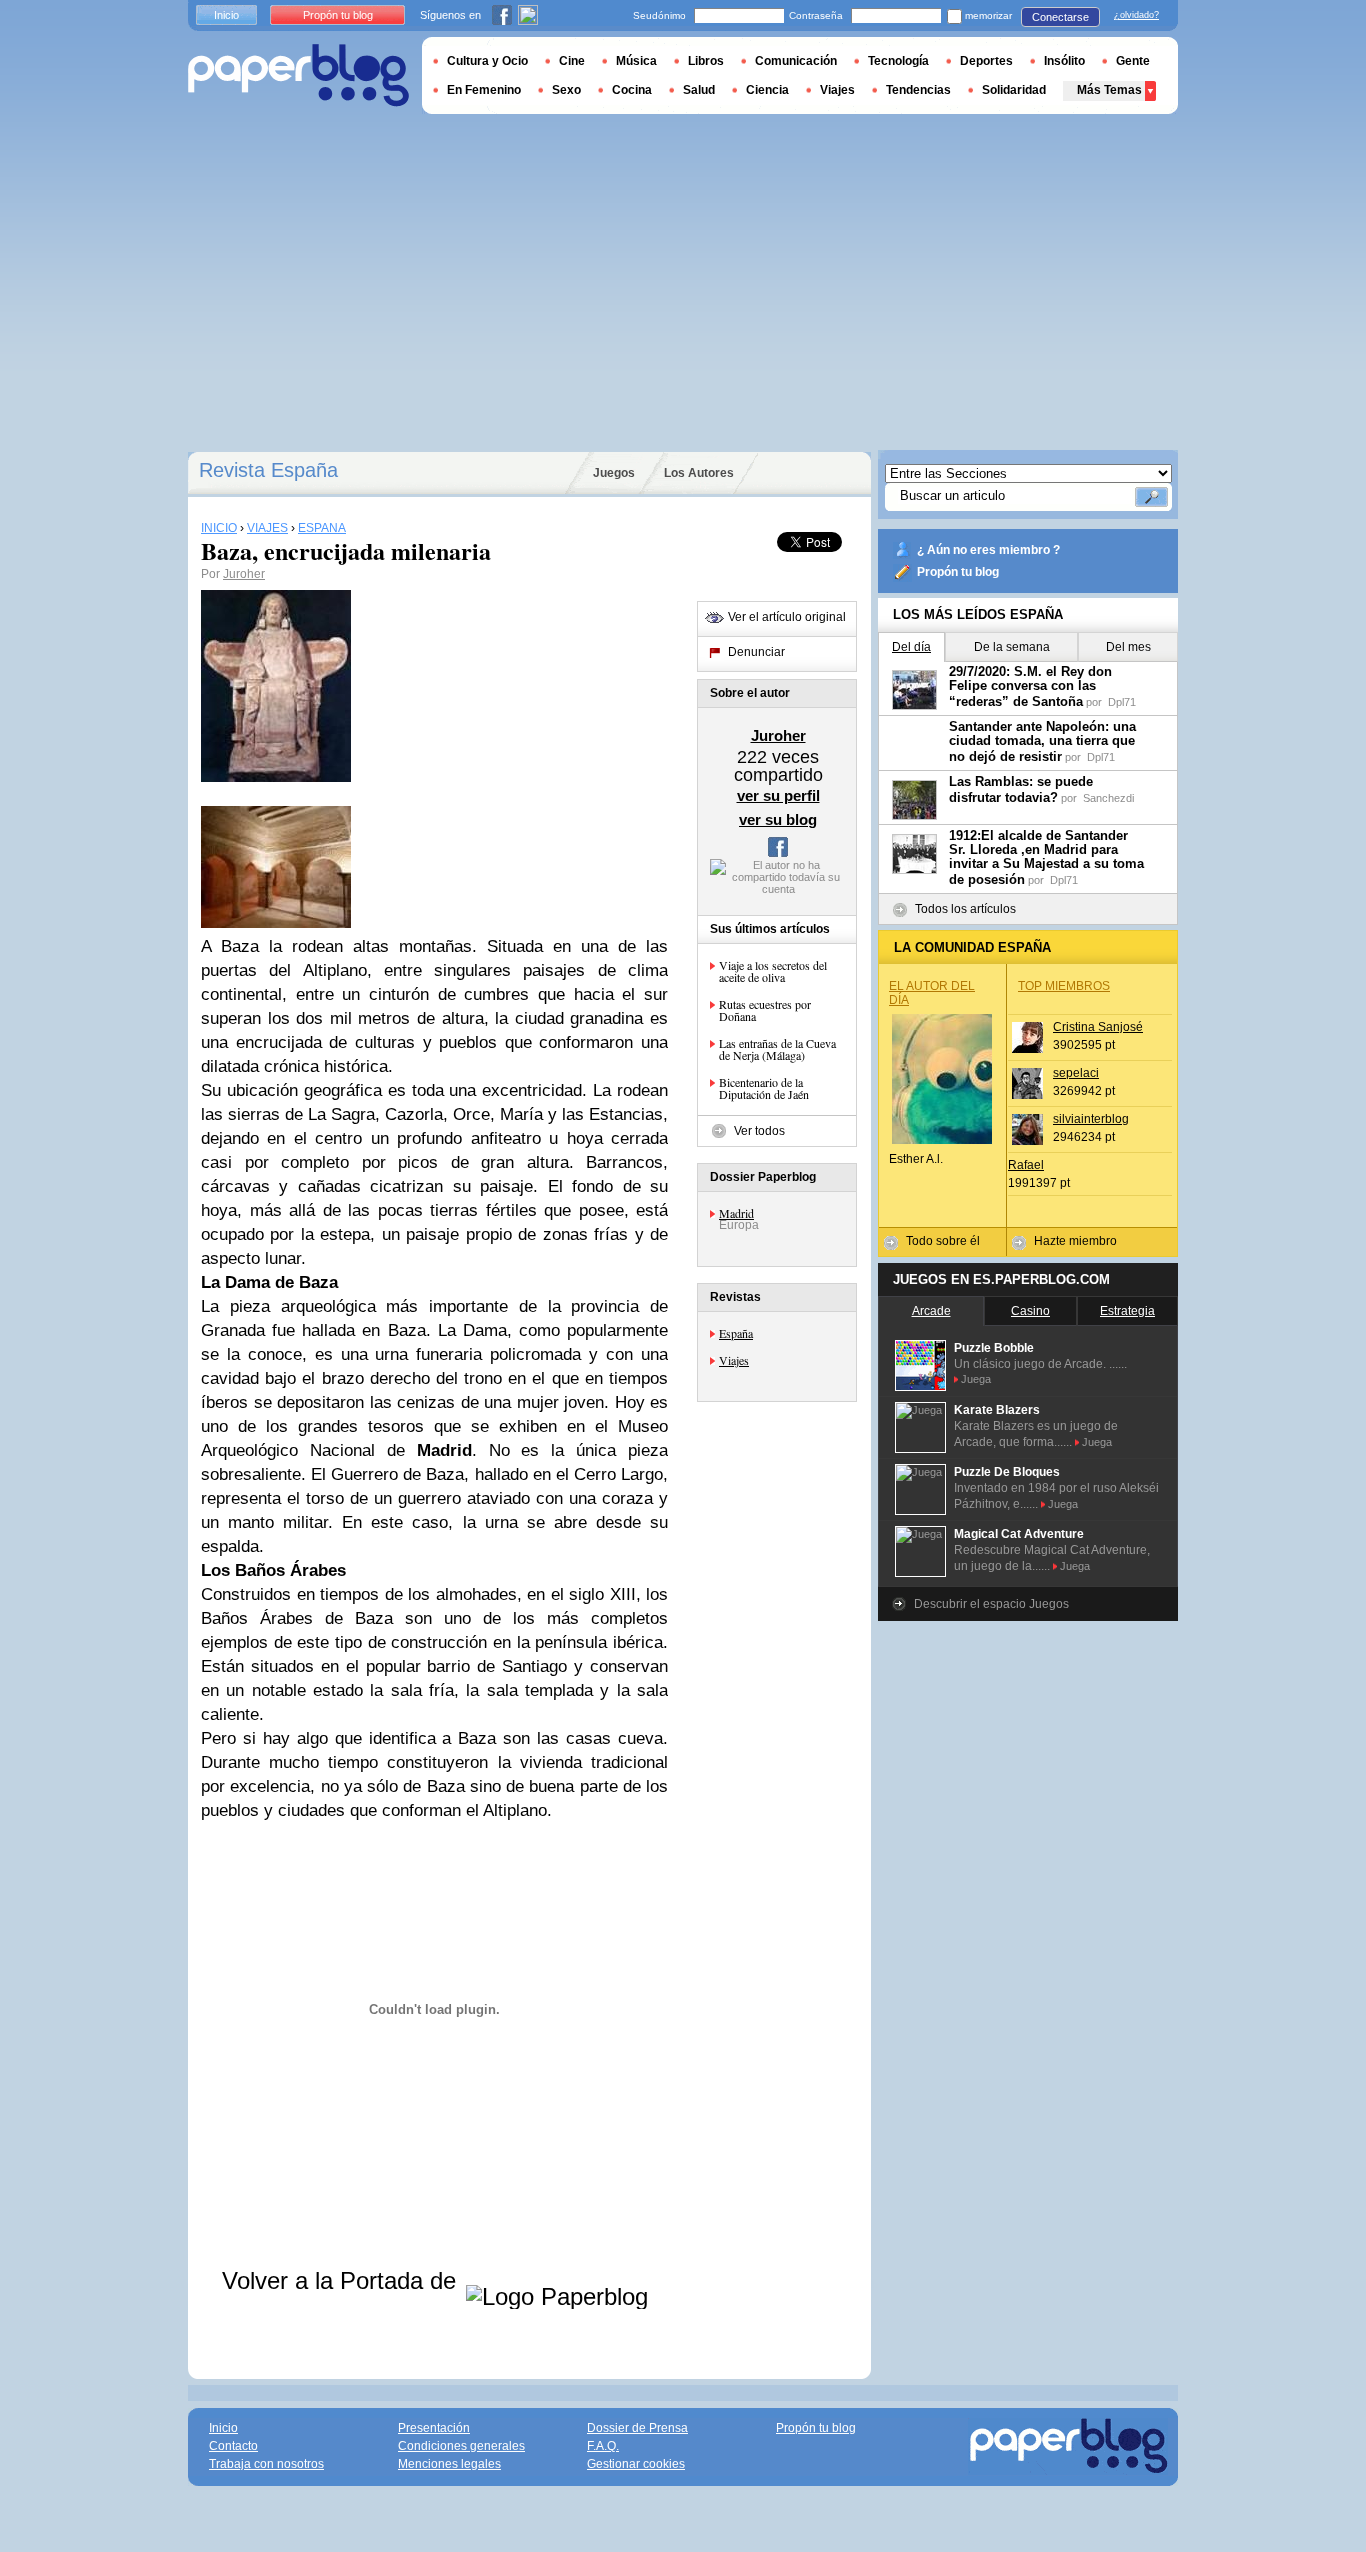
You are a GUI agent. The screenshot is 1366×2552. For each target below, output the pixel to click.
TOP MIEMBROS (1064, 986)
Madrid (736, 1213)
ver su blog (778, 819)
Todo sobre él (943, 1241)
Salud (699, 90)
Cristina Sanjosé (1098, 1027)
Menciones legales (449, 2464)
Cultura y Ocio (487, 61)
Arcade (931, 1311)
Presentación (434, 2428)
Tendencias (918, 90)
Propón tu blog (958, 572)
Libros (706, 61)
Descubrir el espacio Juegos (991, 1604)
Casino (1030, 1311)
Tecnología (898, 61)
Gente (1133, 61)
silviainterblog (1091, 1119)
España (736, 1333)
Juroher (244, 574)
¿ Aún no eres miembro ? (988, 550)
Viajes (734, 1360)
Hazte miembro (1075, 1241)
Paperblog (298, 75)
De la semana (1012, 647)
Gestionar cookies (636, 2464)
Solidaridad (1014, 90)
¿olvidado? (1136, 15)
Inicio (226, 15)
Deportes (986, 61)
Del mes (1128, 647)
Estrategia (1127, 1311)
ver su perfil (778, 795)
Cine (572, 61)
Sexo (566, 90)
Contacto (233, 2446)
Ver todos (759, 1131)
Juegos (614, 473)
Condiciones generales (461, 2446)
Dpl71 (1122, 702)
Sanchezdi (1108, 798)
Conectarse (1060, 17)
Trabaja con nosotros (266, 2464)
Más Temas (1109, 90)
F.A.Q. (603, 2446)
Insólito (1064, 61)
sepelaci (1076, 1073)
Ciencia (767, 90)
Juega (976, 1379)
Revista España (268, 470)
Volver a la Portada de (342, 2280)
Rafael (1026, 1165)
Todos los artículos (965, 909)
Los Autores (699, 473)
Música (636, 61)
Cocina (632, 90)
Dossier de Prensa (637, 2428)
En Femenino (484, 90)
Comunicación (796, 61)
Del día (911, 647)
